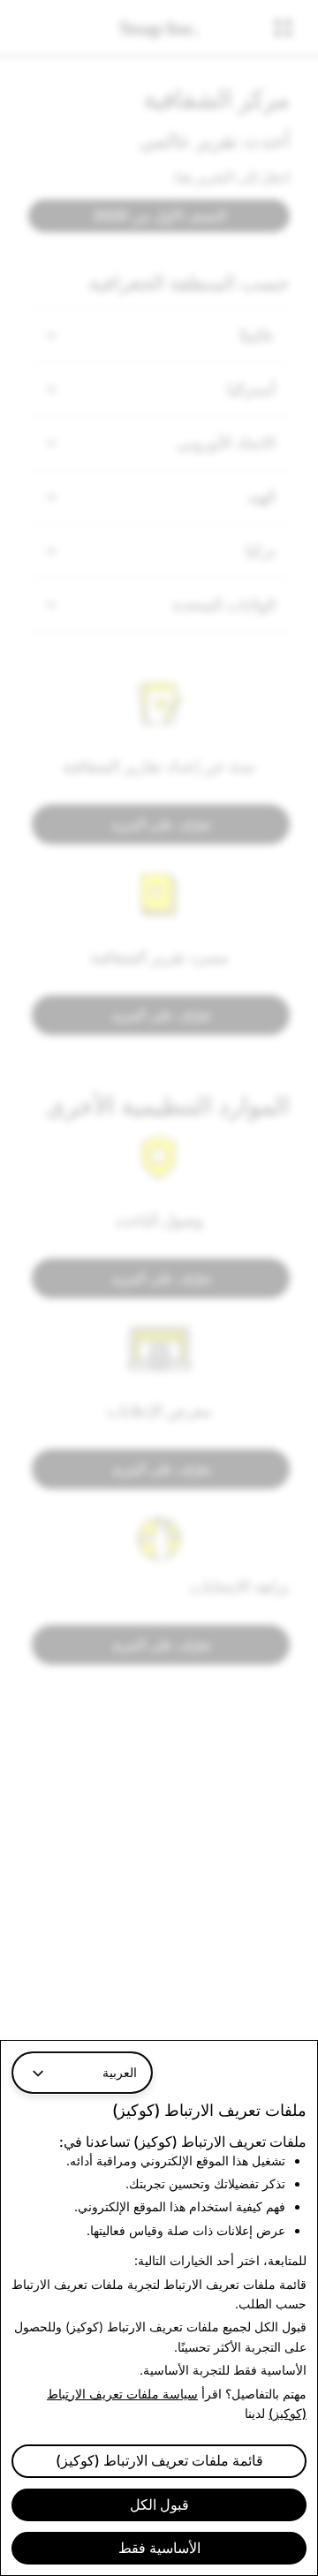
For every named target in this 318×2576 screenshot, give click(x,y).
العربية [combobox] (120, 2072)
